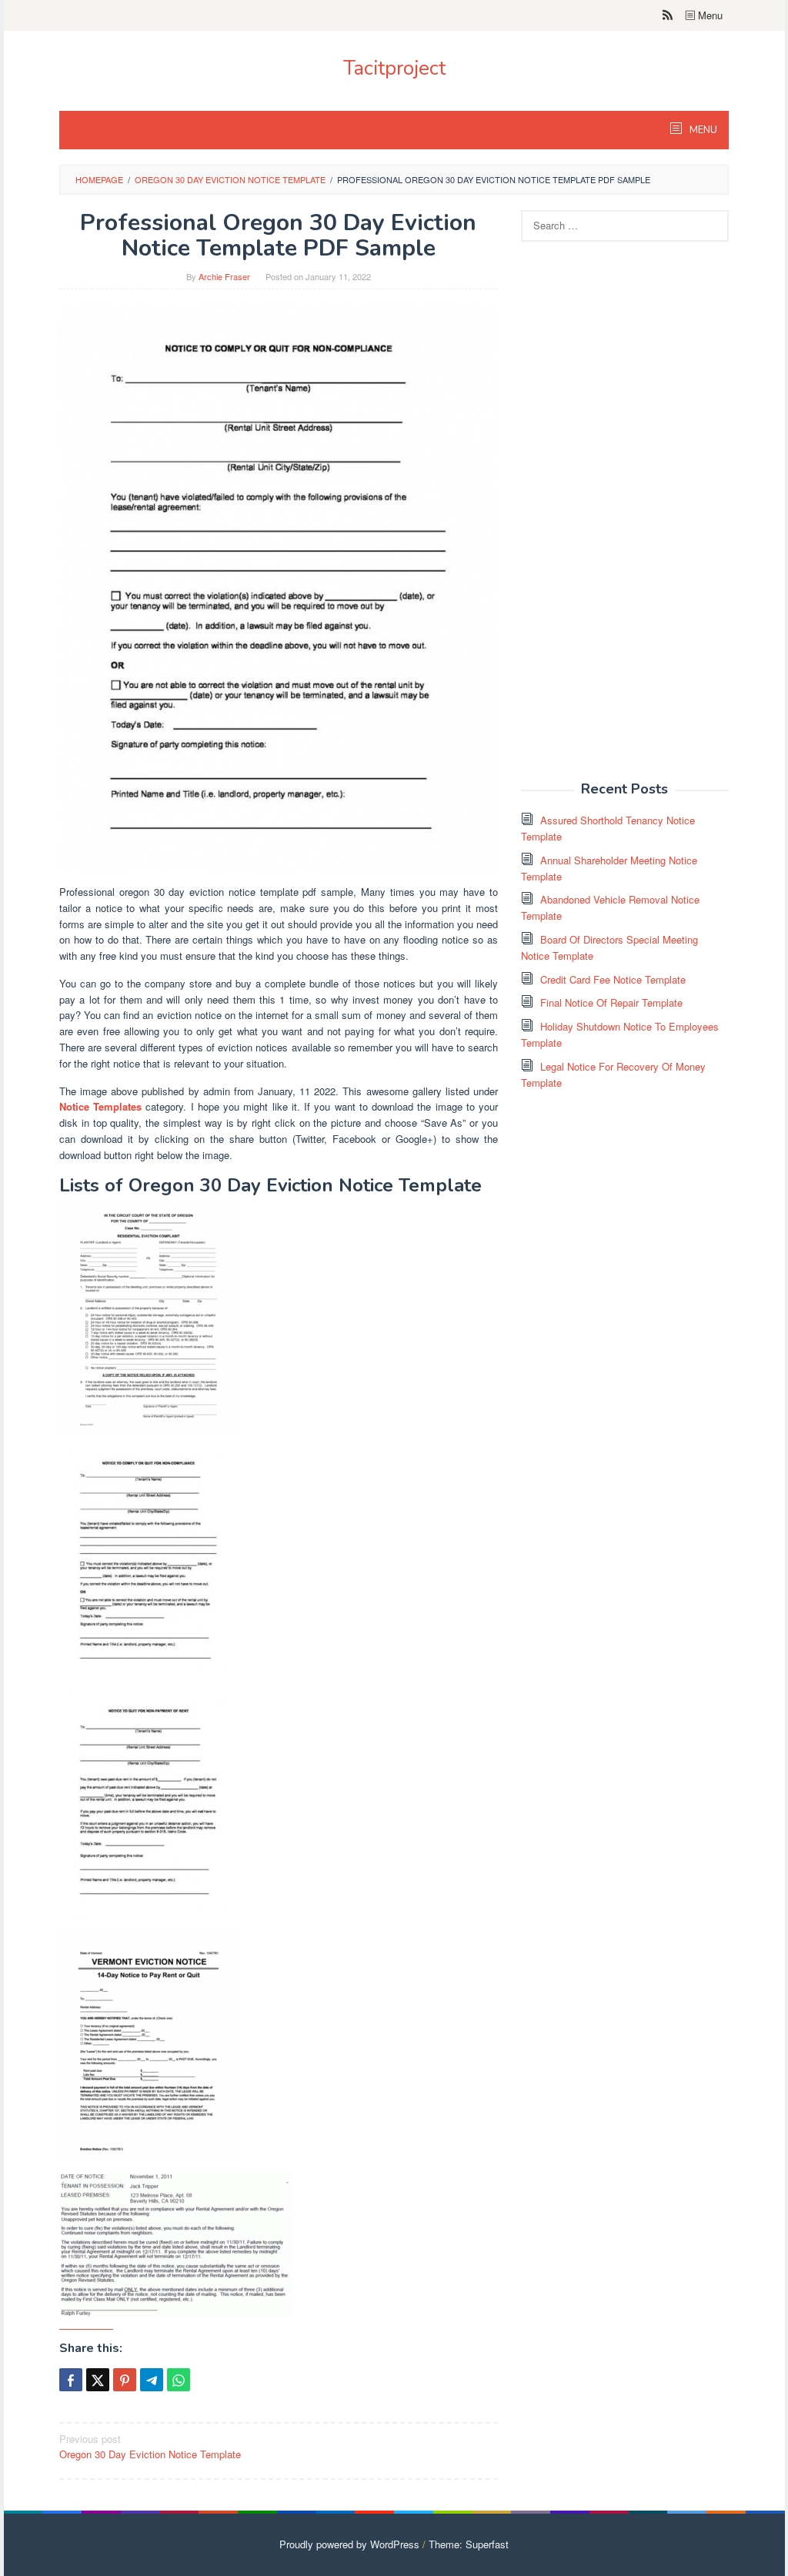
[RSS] (668, 15)
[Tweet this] (98, 2380)
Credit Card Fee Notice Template (613, 979)
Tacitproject (394, 68)
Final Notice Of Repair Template (611, 1002)
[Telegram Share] (152, 2380)
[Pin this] (125, 2380)
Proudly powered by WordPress (349, 2544)
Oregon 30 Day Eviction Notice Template (150, 2447)
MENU (702, 130)
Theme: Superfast (469, 2544)
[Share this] (71, 2380)
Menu (709, 15)
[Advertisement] (636, 520)
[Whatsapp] (179, 2380)
